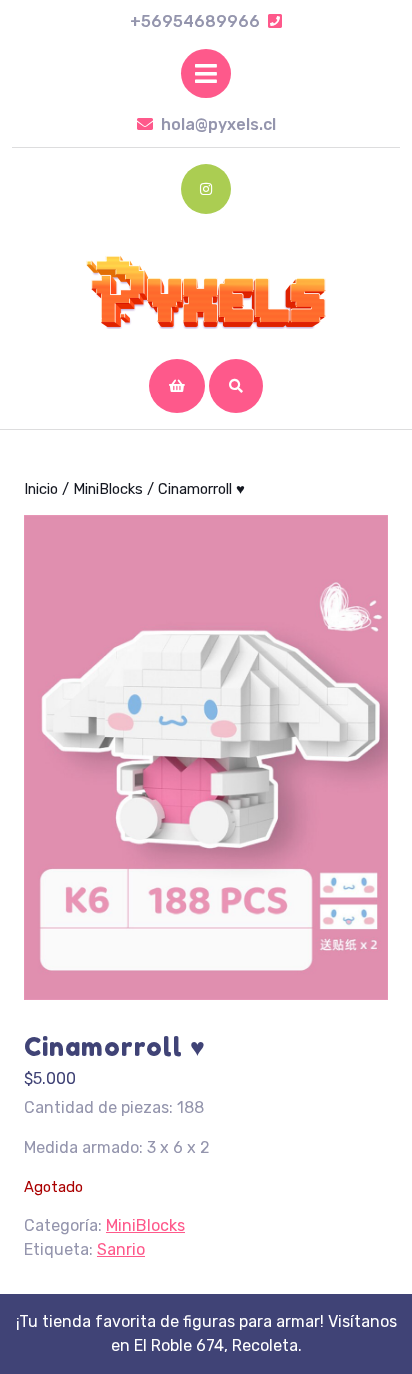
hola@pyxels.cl (218, 124)
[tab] (206, 73)
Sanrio (121, 1249)
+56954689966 (206, 21)
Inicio (41, 489)
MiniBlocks (108, 489)
